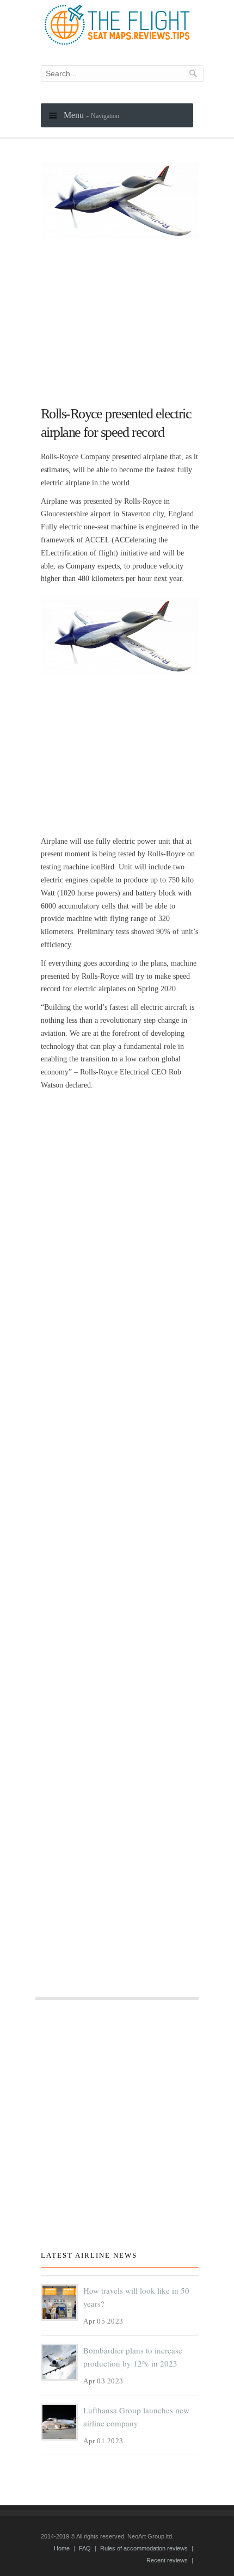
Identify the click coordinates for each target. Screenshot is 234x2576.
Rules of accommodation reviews (144, 2548)
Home (62, 2548)
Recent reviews (167, 2560)
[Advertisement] (120, 317)
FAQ (85, 2548)
